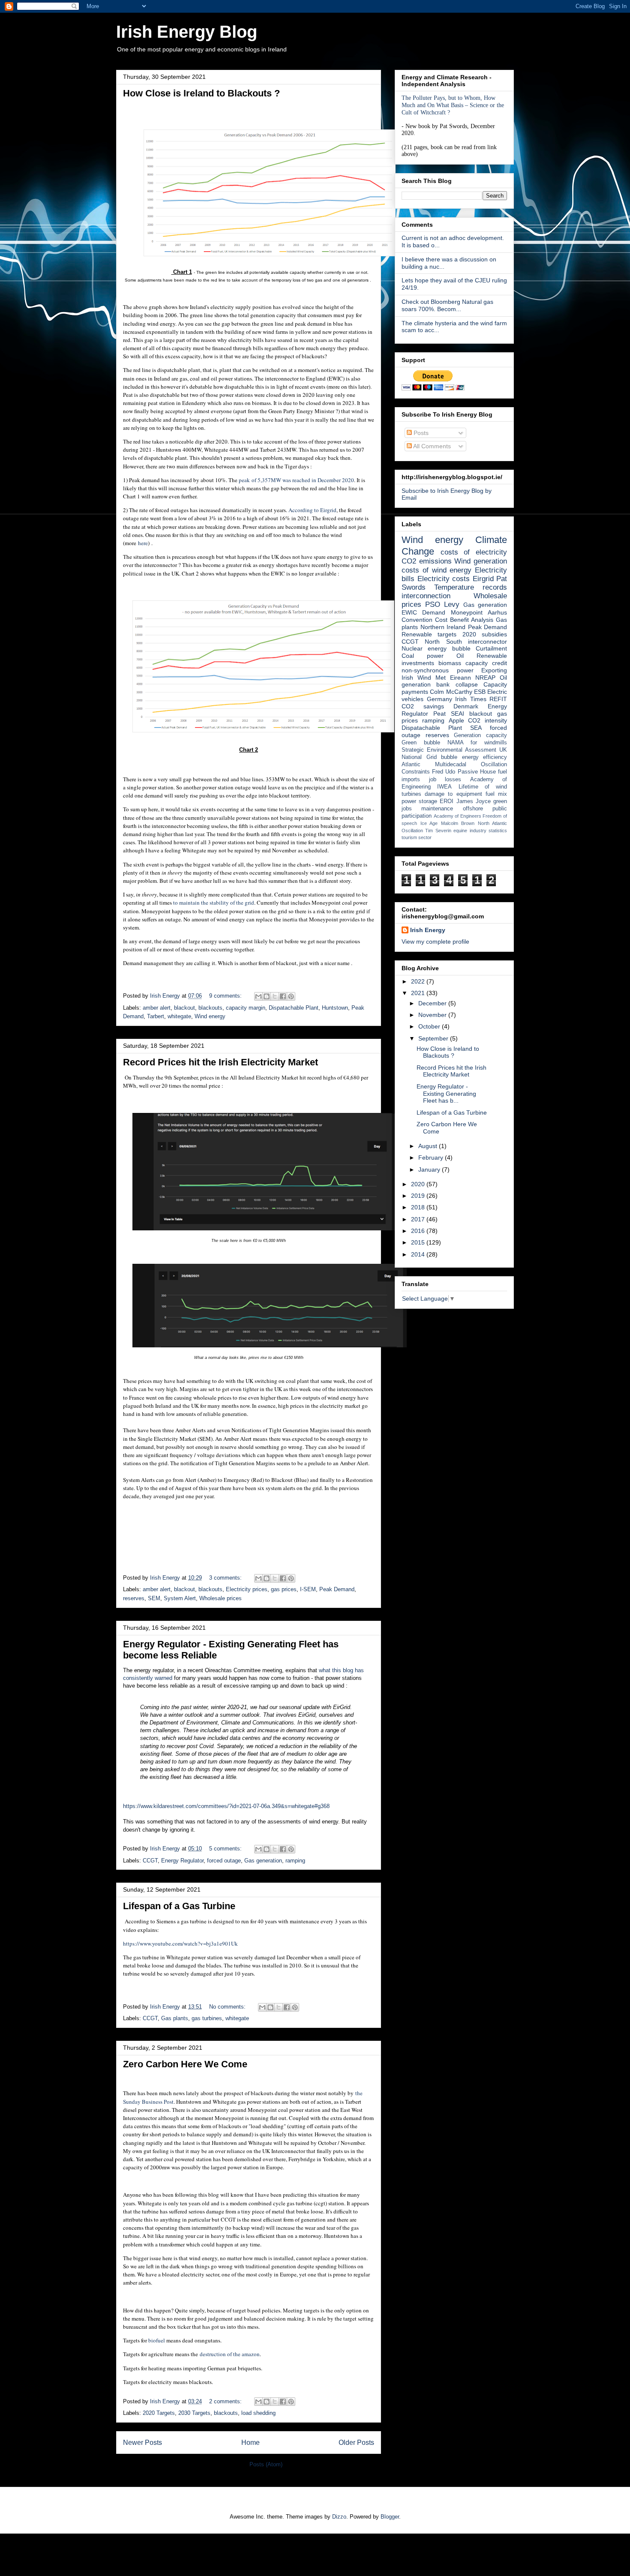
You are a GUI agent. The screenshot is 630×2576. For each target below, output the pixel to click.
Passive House (477, 772)
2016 (419, 1231)
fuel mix (496, 794)
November (433, 1015)
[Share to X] (275, 996)
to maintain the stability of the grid (214, 903)
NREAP (485, 678)
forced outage (224, 1861)
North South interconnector (466, 642)
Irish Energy (428, 930)
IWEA (444, 787)
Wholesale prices (220, 1598)
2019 (419, 1196)
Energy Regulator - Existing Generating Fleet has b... (446, 1094)
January (430, 1170)
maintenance (437, 809)
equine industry (470, 831)
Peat (439, 714)
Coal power (423, 656)
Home (250, 2443)
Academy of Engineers (457, 816)
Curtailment (491, 648)
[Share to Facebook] (283, 996)
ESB (480, 692)
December (433, 1003)
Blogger (390, 2517)
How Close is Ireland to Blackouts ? (201, 93)
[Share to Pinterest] (291, 996)
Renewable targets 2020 (439, 634)
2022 (419, 981)
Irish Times (471, 699)
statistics (498, 831)
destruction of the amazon (230, 2354)
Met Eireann (453, 678)
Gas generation (263, 1861)
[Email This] (258, 996)
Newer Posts (142, 2443)
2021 (419, 993)
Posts (420, 433)
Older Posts (356, 2443)
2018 (419, 1207)
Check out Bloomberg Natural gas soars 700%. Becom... (447, 305)
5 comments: (226, 1849)
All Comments (431, 446)
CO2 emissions (427, 561)
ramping (295, 1861)
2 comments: (226, 2401)
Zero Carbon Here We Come (185, 2064)
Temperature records (471, 587)
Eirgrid (483, 579)
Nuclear (412, 648)
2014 (419, 1254)
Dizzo (339, 2517)
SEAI (457, 714)
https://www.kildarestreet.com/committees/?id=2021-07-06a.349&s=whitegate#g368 (226, 1806)
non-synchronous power (438, 670)
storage (428, 801)
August (429, 1146)
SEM (154, 1598)
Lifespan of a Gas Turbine (179, 1906)
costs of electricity (474, 552)
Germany (439, 699)
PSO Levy (442, 604)
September (434, 1038)
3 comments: (226, 1578)
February (432, 1158)
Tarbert (156, 1016)
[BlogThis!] (267, 996)
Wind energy (210, 1016)
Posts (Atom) (266, 2464)
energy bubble (449, 648)
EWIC (409, 612)
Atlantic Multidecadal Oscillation (454, 765)
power (409, 801)
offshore (473, 809)
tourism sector (417, 837)
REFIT (498, 699)
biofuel (157, 2340)
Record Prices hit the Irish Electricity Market (220, 1062)
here (142, 543)
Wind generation (481, 561)
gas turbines (207, 2018)
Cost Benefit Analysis (464, 620)
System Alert (180, 1598)
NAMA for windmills (477, 743)
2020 (419, 1184)
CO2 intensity (487, 720)
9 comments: (226, 996)
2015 (419, 1242)
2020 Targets (159, 2413)
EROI (447, 801)
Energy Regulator (182, 1861)
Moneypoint (467, 612)
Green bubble (421, 743)
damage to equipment (453, 794)
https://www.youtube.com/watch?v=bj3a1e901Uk (180, 1943)
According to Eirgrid (312, 510)
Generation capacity (480, 735)
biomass (450, 663)
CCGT (150, 1861)
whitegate (179, 1016)
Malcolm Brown (458, 823)
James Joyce (474, 801)
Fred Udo (444, 772)
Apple (456, 720)
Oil (460, 656)
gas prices (284, 1589)
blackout (184, 1008)
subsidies (494, 634)
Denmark (466, 706)
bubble (449, 757)
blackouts (210, 1008)
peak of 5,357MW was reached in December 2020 (296, 480)
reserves (134, 1598)
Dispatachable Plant (294, 1008)
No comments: (228, 2007)
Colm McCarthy (451, 692)
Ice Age (429, 823)
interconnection (426, 596)
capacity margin (246, 1008)
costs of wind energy (436, 570)
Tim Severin (438, 831)
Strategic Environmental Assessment (449, 750)
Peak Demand (337, 1589)
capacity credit (486, 663)
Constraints (416, 772)
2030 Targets (194, 2413)
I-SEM (308, 1589)
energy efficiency (485, 757)
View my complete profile (435, 942)
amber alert (157, 1008)
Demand (434, 612)
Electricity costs (444, 579)
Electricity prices (247, 1589)
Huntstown (335, 1008)
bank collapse (457, 684)
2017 (419, 1219)
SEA (476, 728)
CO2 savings (423, 706)
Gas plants (175, 2018)
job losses (445, 780)
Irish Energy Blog (187, 32)
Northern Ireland (443, 627)
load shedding (258, 2413)
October (430, 1026)
